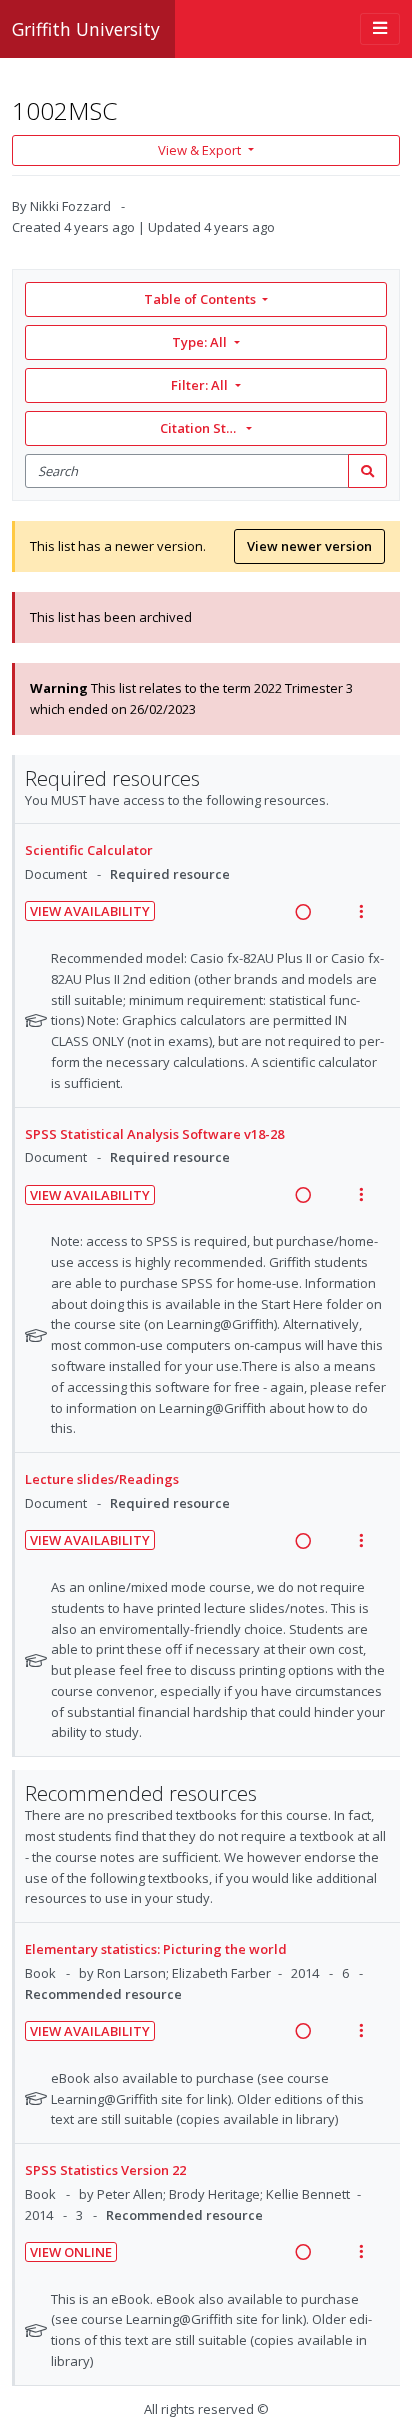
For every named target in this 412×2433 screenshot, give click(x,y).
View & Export (199, 150)
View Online (71, 2252)
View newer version (309, 546)
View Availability (90, 911)
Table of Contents (200, 299)
